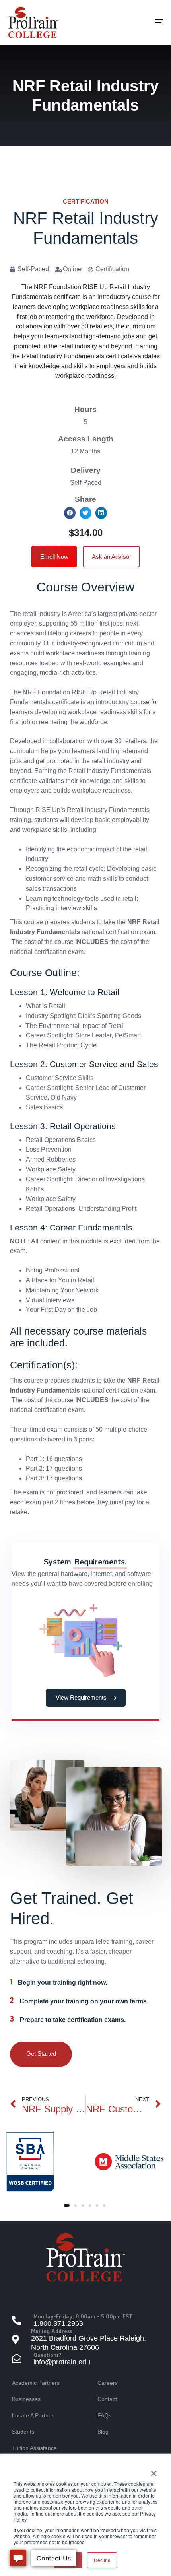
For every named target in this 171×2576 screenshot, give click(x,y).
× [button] (154, 2471)
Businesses (26, 2399)
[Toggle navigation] (137, 22)
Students (23, 2432)
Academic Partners (36, 2383)
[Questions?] (85, 2359)
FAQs (104, 2415)
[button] (70, 513)
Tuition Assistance (34, 2448)
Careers (108, 2383)
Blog (103, 2432)
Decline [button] (102, 2560)
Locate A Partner (33, 2415)
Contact (107, 2399)
